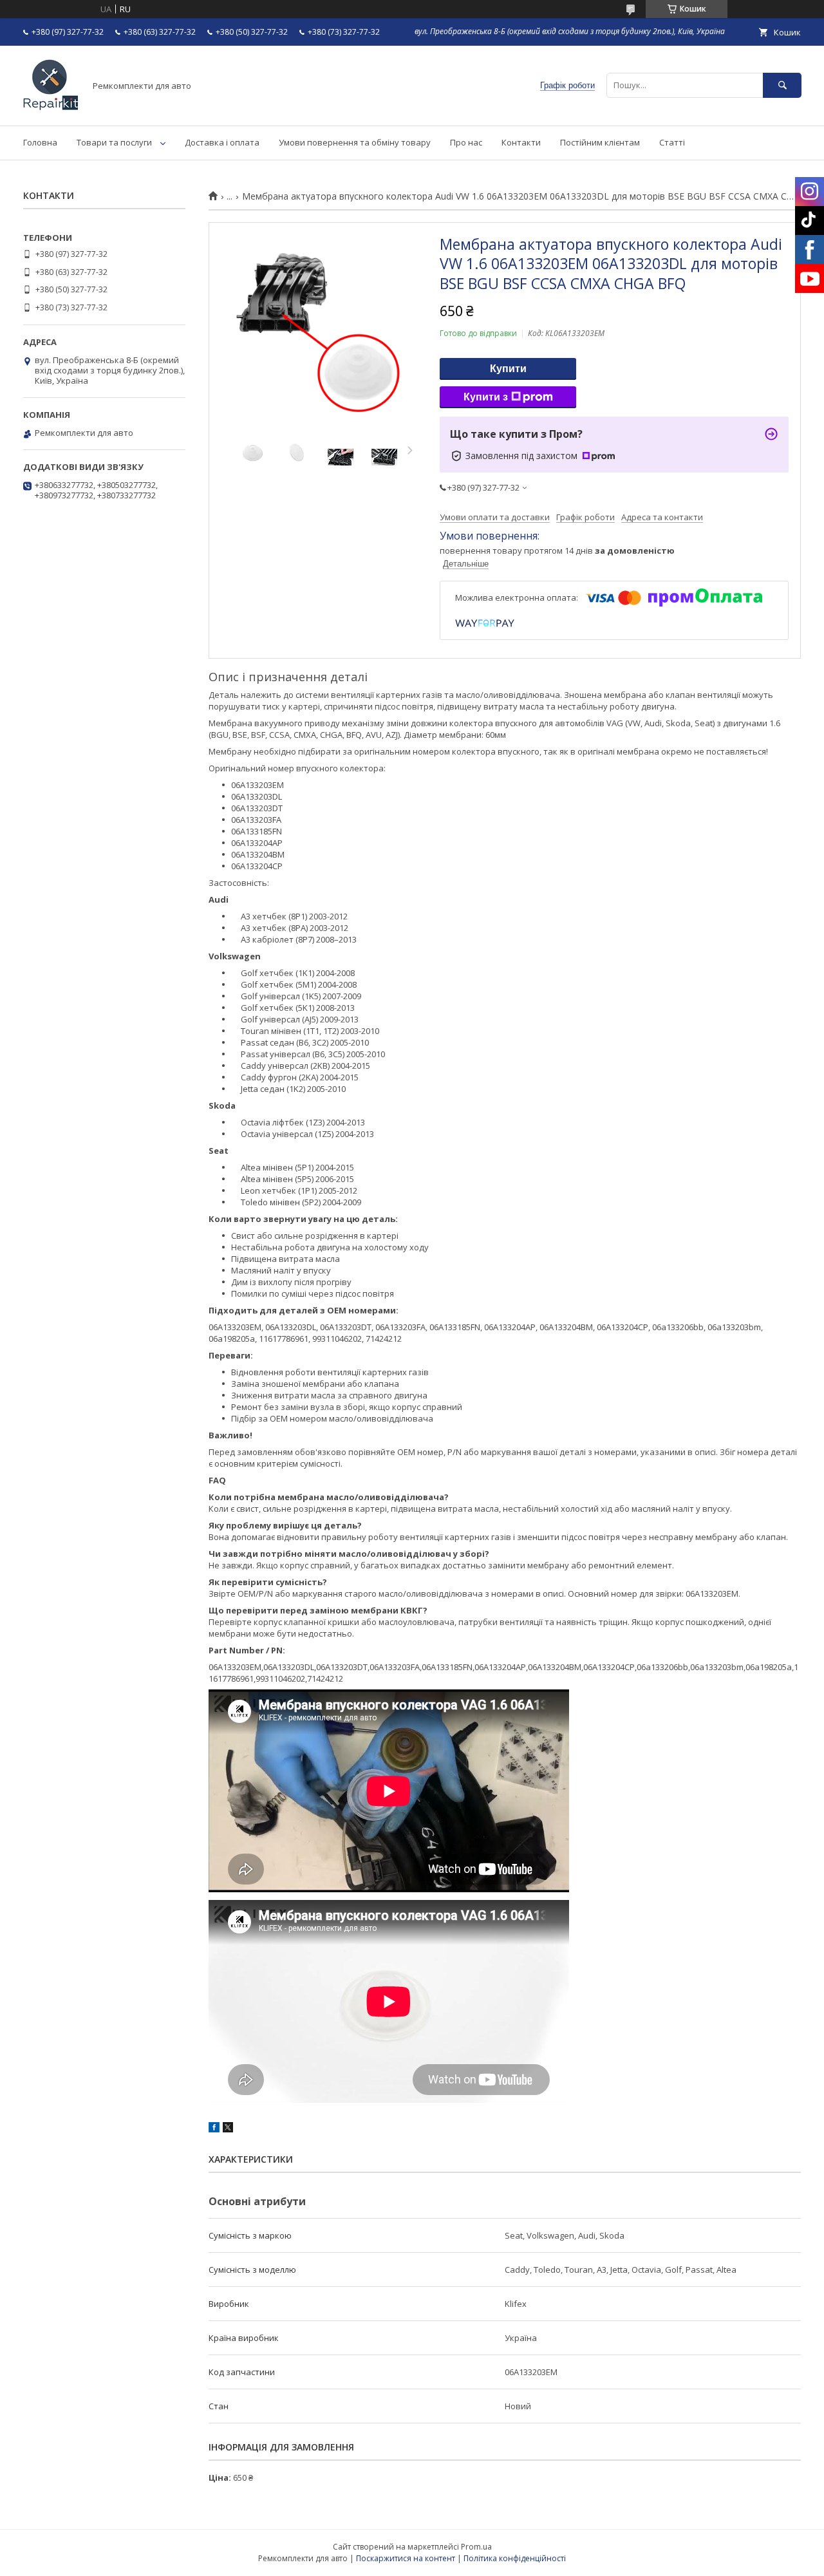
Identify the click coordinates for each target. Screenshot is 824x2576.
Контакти (521, 142)
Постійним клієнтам (600, 142)
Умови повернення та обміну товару (355, 142)
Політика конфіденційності (515, 2558)
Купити (508, 369)
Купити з (486, 397)
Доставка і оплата (222, 142)
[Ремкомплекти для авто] (51, 109)
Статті (672, 142)
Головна (40, 142)
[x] (228, 2129)
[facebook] (214, 2129)
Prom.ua (476, 2547)
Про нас (466, 142)
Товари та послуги (114, 142)
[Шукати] (782, 85)
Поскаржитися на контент (406, 2558)
